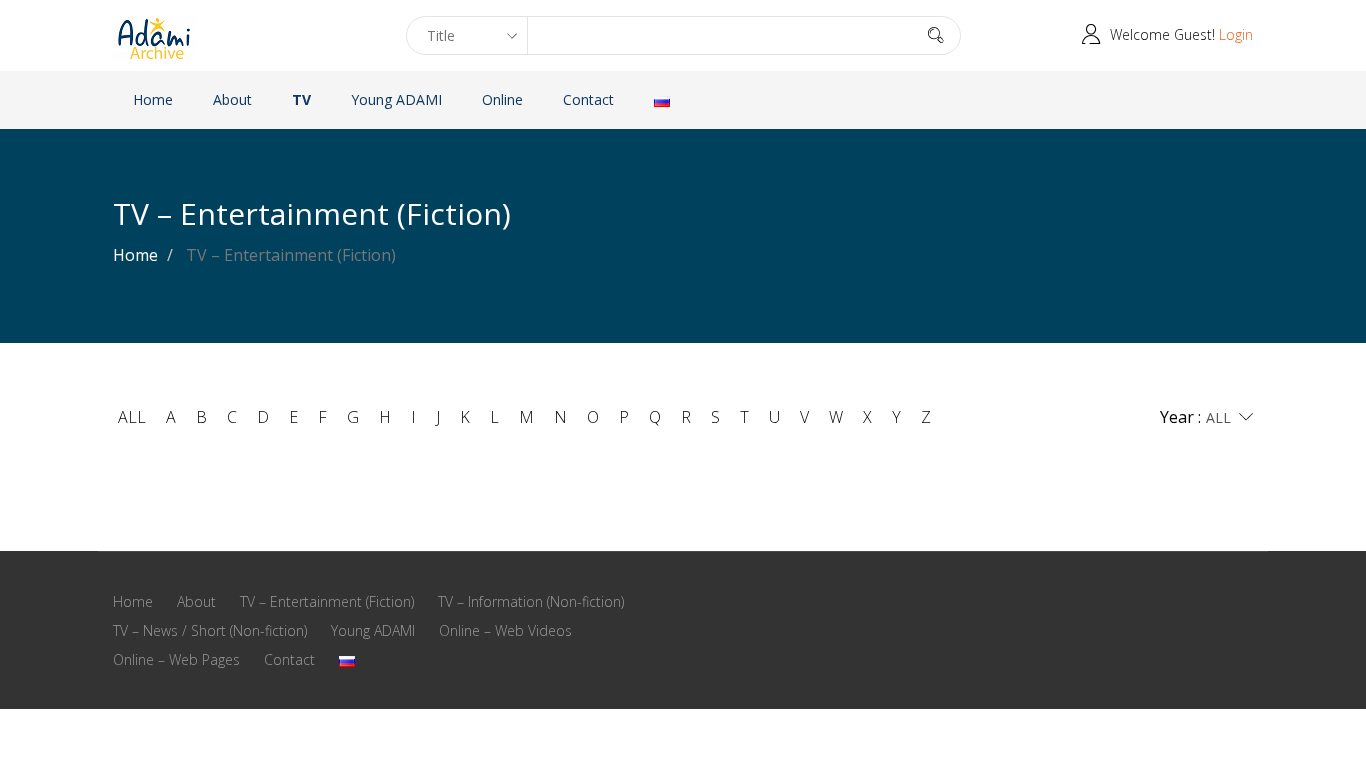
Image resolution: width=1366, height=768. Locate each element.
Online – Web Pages (176, 659)
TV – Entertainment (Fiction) (327, 601)
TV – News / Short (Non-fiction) (210, 630)
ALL (132, 417)
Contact (588, 99)
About (232, 99)
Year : (1180, 417)
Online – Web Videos (505, 630)
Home (153, 99)
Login (1236, 34)
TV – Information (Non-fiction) (531, 601)
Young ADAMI (396, 99)
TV (301, 99)
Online (502, 99)
